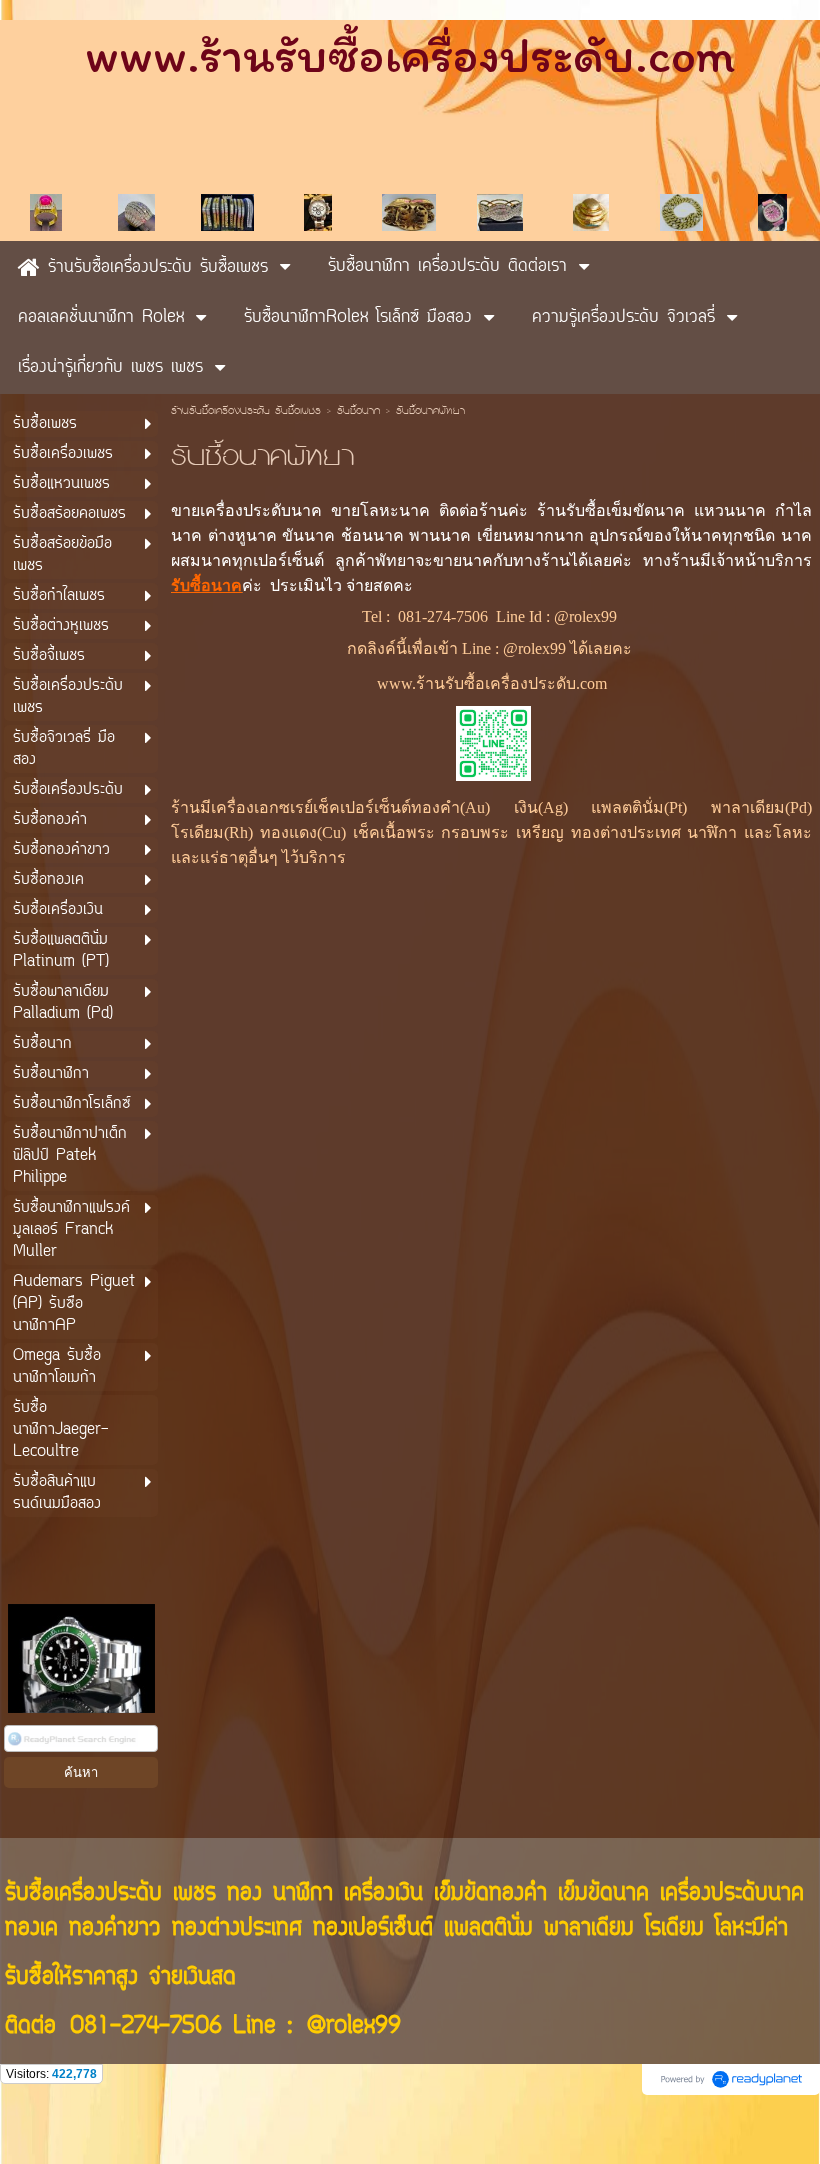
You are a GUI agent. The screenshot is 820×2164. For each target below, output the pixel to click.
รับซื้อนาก (358, 412)
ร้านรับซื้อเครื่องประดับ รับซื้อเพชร (246, 412)
